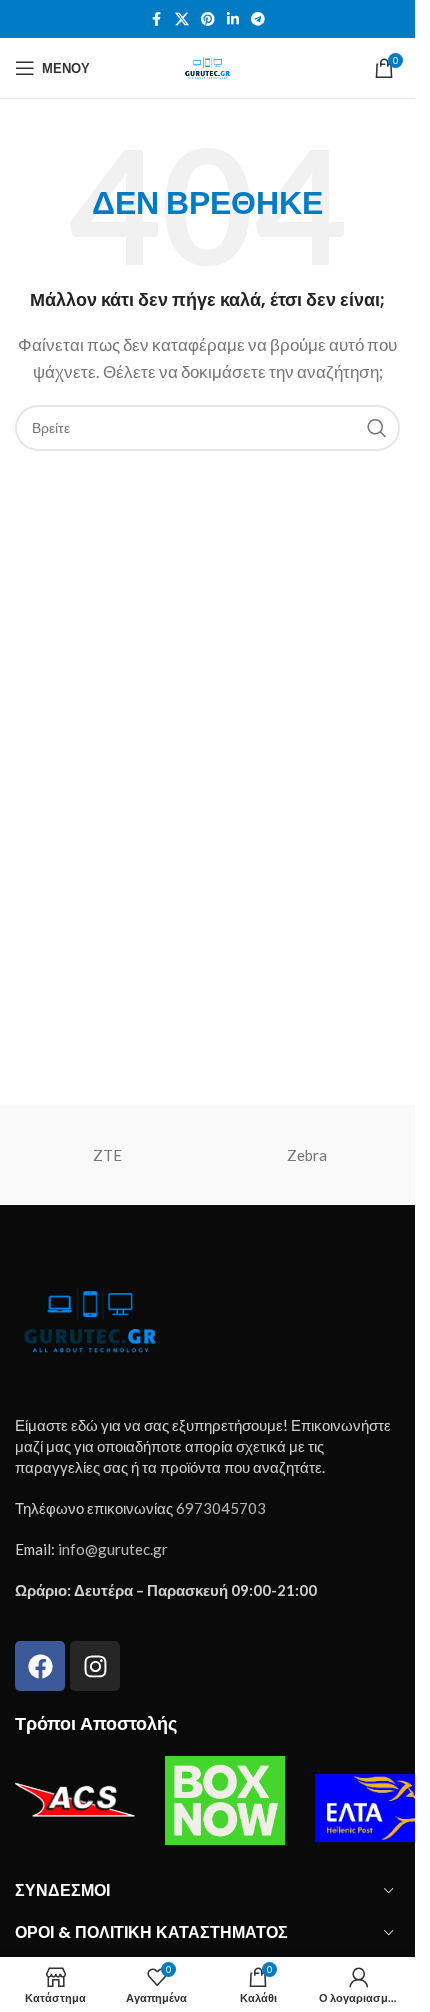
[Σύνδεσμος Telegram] (258, 19)
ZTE (107, 1155)
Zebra (307, 1155)
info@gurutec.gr (113, 1549)
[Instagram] (95, 1666)
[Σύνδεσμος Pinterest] (208, 19)
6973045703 (221, 1508)
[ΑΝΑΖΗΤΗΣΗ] (377, 428)
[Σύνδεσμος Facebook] (157, 19)
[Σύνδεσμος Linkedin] (233, 19)
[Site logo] (207, 66)
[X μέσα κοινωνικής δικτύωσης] (182, 19)
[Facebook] (40, 1666)
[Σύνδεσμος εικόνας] (90, 1318)
